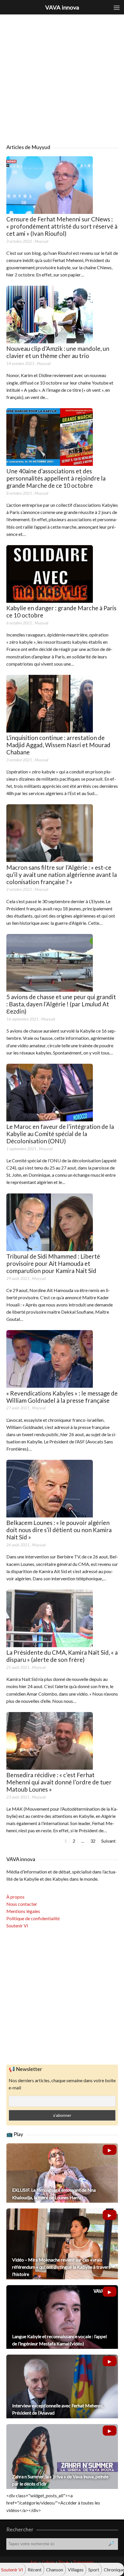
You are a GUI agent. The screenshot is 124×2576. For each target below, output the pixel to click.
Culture (48, 2562)
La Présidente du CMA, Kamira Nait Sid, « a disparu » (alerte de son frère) (62, 1656)
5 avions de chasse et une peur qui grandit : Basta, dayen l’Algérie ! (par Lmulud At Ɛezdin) (61, 1004)
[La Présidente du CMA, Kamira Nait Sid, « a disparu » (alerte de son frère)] (50, 1645)
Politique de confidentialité (33, 1918)
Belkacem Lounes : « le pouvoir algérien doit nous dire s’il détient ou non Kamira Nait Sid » (59, 1530)
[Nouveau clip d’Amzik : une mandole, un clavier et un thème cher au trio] (50, 341)
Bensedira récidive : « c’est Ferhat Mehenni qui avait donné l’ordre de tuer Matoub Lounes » (59, 1782)
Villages (76, 2570)
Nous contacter (22, 1904)
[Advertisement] (62, 76)
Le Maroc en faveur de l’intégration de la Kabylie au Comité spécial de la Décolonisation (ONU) (60, 1134)
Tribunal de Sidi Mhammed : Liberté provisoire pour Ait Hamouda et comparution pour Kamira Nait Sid (53, 1263)
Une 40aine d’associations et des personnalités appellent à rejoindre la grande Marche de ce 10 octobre (56, 478)
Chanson (55, 2570)
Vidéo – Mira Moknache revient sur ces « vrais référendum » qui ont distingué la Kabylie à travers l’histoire (61, 2267)
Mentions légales (23, 1911)
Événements (84, 2562)
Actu (34, 2562)
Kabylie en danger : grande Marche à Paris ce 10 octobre (61, 611)
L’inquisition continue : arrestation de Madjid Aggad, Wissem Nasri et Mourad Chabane (58, 745)
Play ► (64, 2562)
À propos (15, 1897)
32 (93, 1841)
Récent (35, 2570)
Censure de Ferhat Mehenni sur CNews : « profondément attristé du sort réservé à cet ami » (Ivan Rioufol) (62, 226)
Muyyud (41, 241)
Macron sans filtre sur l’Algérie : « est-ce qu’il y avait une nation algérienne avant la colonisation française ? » (62, 874)
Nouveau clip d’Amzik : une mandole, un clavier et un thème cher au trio (58, 352)
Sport (94, 2570)
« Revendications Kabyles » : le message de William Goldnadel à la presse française (62, 1397)
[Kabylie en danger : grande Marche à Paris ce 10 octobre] (50, 601)
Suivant (108, 1841)
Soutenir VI (17, 1926)
